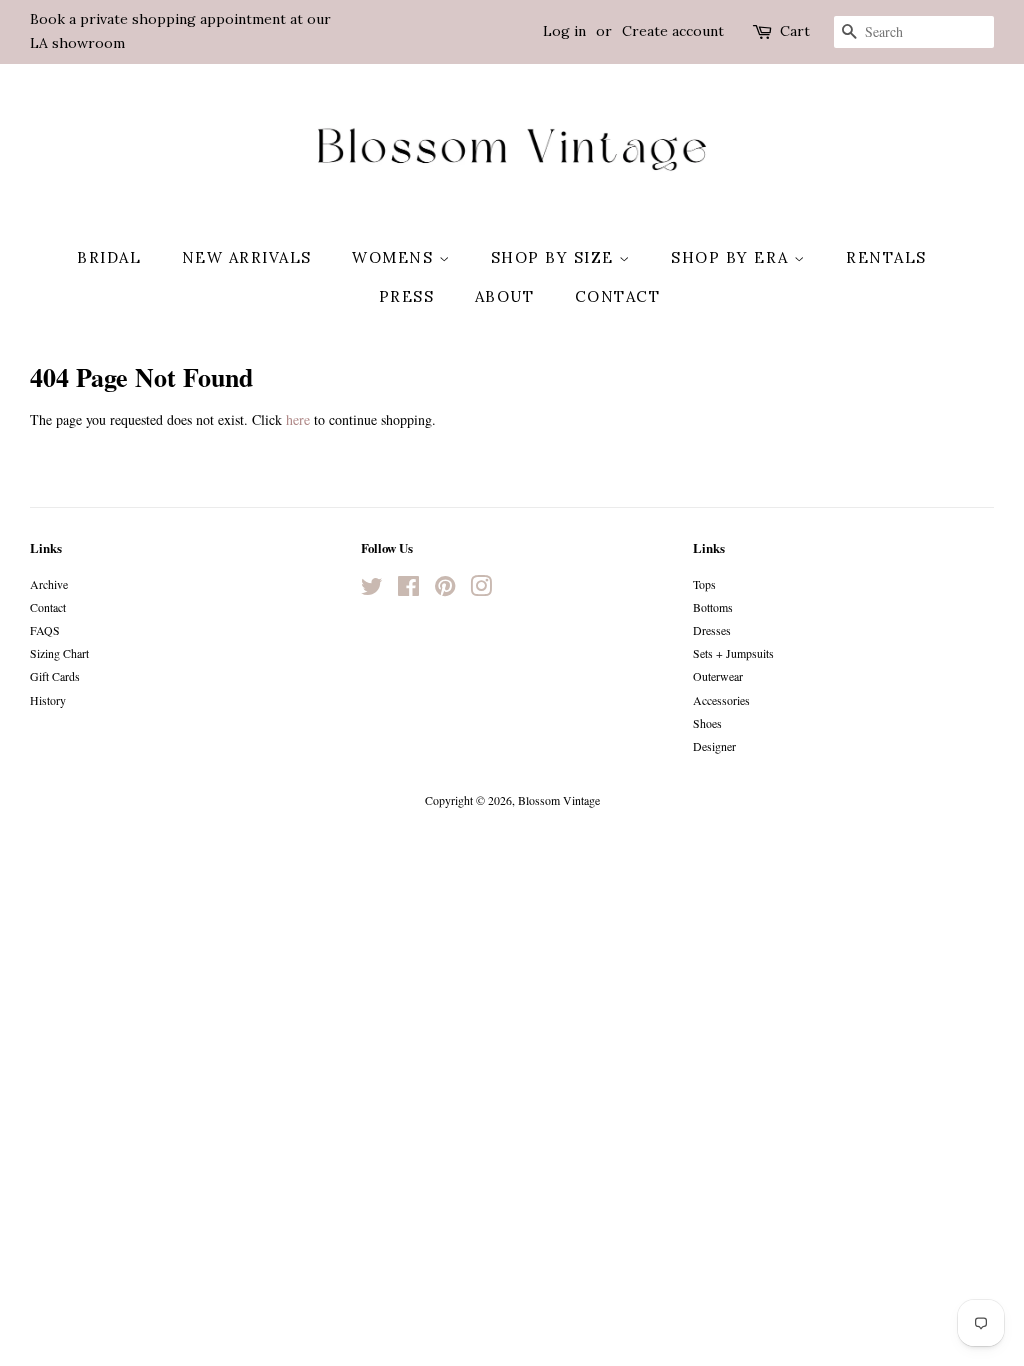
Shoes (707, 723)
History (48, 700)
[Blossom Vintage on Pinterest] (445, 590)
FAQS (45, 630)
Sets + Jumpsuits (733, 653)
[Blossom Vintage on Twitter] (372, 590)
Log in (564, 31)
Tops (704, 584)
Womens (395, 257)
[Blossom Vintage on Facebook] (408, 590)
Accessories (721, 700)
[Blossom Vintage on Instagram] (481, 590)
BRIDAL (109, 257)
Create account (673, 31)
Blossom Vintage (559, 800)
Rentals (886, 257)
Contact (618, 296)
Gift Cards (55, 676)
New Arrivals (247, 257)
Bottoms (713, 607)
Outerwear (718, 676)
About (505, 296)
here (298, 419)
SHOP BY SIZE (555, 257)
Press (407, 296)
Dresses (712, 630)
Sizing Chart (59, 653)
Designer (714, 746)
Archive (49, 584)
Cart (795, 31)
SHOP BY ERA (732, 257)
